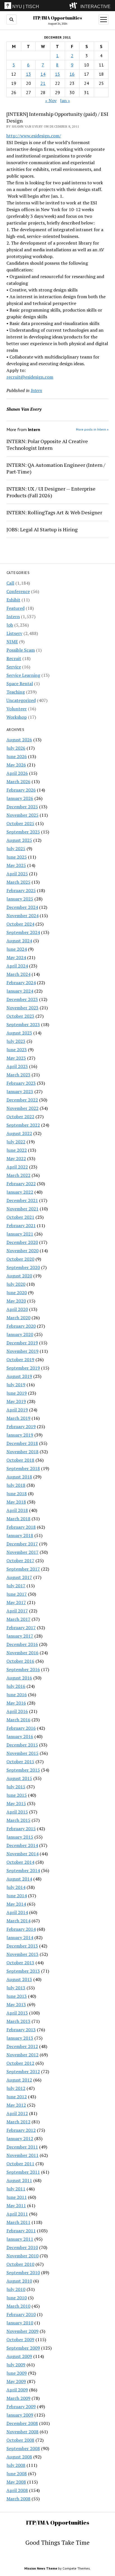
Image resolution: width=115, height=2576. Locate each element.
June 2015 (17, 1795)
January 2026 (20, 798)
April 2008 (17, 2490)
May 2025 (16, 865)
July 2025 (16, 849)
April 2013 (17, 2013)
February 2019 (21, 1426)
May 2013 (16, 2004)
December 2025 (22, 807)
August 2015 (19, 1778)
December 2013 (22, 1946)
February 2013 (21, 2030)
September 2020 (23, 1267)
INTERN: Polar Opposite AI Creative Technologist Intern (47, 445)
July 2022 (16, 1142)
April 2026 (17, 773)
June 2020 (17, 1292)
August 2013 (19, 1979)
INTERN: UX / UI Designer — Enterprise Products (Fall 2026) (51, 492)
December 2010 (22, 2247)
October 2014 (20, 1862)
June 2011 (17, 2197)
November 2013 (22, 1954)
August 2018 (19, 1477)
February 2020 (21, 1326)
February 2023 (21, 1083)
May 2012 (16, 2105)
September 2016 (23, 1669)
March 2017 (18, 1619)
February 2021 (21, 1225)
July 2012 (16, 2088)
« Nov (51, 101)
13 (28, 74)
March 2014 (18, 1921)
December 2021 (22, 1200)
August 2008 (19, 2457)
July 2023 (16, 1041)
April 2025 (17, 874)
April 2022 (17, 1167)
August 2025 (19, 840)
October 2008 (20, 2440)
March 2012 (18, 2122)
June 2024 (17, 949)
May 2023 (16, 1058)
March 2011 (18, 2222)
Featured (15, 608)
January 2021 (20, 1234)
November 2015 (22, 1753)
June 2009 (17, 2373)
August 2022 (19, 1133)
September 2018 (23, 1468)
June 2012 (17, 2097)
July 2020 (16, 1284)
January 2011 (20, 2239)
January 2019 (20, 1435)
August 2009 (19, 2356)
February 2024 (21, 983)
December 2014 (22, 1845)
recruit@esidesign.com (30, 377)
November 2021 (22, 1209)
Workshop (17, 717)
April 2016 (17, 1711)
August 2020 (19, 1276)
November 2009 (22, 2331)
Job (10, 625)
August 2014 (19, 1879)
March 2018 (18, 1519)
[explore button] (74, 6)
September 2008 (23, 2448)
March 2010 (18, 2306)
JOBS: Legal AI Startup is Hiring (42, 529)
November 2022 (22, 1108)
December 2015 (22, 1745)
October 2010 (20, 2264)
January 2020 (20, 1334)
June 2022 (17, 1150)
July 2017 (16, 1586)
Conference (18, 591)
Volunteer (17, 709)
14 (43, 74)
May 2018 (16, 1502)
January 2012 (20, 2138)
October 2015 (20, 1762)
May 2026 (16, 765)
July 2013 (16, 1988)
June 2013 (17, 1996)
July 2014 (16, 1887)
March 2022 (18, 1175)
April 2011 (17, 2214)
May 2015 (16, 1803)
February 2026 (21, 790)
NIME (12, 642)
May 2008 (16, 2482)
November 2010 (22, 2256)
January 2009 (20, 2415)
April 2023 (17, 1066)
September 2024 (23, 932)
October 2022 (20, 1117)
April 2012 (17, 2113)
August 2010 (19, 2281)
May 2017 (16, 1602)
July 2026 (16, 748)
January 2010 (20, 2323)
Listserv (14, 633)
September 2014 (23, 1870)
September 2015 (23, 1770)
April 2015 (17, 1812)
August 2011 (19, 2180)
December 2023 (22, 999)
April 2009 (17, 2390)
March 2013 (18, 2021)
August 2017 (19, 1577)
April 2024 (17, 966)
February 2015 (21, 1829)
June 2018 (17, 1493)
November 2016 (22, 1653)
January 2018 (20, 1535)
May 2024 (16, 957)
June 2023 (17, 1050)
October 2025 (20, 823)
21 (43, 83)
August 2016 (19, 1678)
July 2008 (16, 2465)
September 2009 (23, 2348)
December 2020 (22, 1242)
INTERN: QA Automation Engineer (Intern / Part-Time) (56, 468)
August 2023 (19, 1033)
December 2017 (22, 1544)
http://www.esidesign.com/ (34, 136)
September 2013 (23, 1971)
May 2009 (16, 2381)
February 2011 (21, 2231)
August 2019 (19, 1376)
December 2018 (22, 1443)
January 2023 (20, 1091)
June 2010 (17, 2298)
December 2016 (22, 1644)
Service (14, 667)
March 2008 (18, 2499)
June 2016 (17, 1695)
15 (57, 74)
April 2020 (17, 1309)
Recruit (14, 658)
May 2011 (16, 2205)
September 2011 (23, 2172)
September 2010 (23, 2272)
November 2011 (22, 2155)
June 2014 (17, 1896)
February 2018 (21, 1527)
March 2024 (18, 974)
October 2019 (20, 1359)
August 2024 (19, 941)
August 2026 (19, 740)
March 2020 (18, 1318)
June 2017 (17, 1594)
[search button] (11, 20)
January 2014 (20, 1937)
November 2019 (22, 1351)
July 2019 (16, 1385)
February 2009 (21, 2407)
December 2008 (22, 2423)
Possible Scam (21, 650)
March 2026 (18, 782)
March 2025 (18, 882)
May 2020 (16, 1301)
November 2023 (22, 1008)
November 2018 (22, 1452)
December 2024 (22, 907)
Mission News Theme (41, 2568)
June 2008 (17, 2474)
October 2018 (20, 1460)
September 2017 (23, 1569)
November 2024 (22, 916)
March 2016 (18, 1720)
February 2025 (21, 890)
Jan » (65, 101)
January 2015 (20, 1837)
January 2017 (20, 1636)
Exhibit (13, 600)
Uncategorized (21, 700)
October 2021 (20, 1217)
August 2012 (19, 2080)
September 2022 (23, 1125)
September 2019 (23, 1368)
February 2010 (21, 2314)
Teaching (16, 692)
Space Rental (20, 684)
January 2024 (20, 991)
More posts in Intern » (92, 429)
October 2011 (20, 2164)
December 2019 (22, 1343)
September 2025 (23, 832)
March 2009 (18, 2398)
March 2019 (18, 1418)
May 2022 (16, 1158)
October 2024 (20, 924)
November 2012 (22, 2055)
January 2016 (20, 1736)
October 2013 (20, 1963)
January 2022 (20, 1192)
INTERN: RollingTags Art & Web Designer (54, 512)
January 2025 (20, 899)
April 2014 (17, 1912)
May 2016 (16, 1703)
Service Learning (23, 675)
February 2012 (21, 2130)
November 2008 (22, 2432)
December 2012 (22, 2046)
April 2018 (17, 1510)
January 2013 (20, 2038)
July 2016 (16, 1686)
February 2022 (21, 1184)
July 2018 (16, 1485)
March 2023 (18, 1075)
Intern (13, 616)
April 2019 (17, 1410)
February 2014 (21, 1929)
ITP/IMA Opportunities (57, 18)
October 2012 (20, 2063)
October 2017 (20, 1561)
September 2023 (23, 1024)
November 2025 (22, 815)
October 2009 (20, 2340)
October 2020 (20, 1259)
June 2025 (17, 857)
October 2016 (20, 1661)
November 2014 (22, 1854)
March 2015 (18, 1820)
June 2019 (17, 1393)
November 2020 (22, 1251)
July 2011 (16, 2189)
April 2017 (17, 1611)
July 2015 (16, 1787)
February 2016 (21, 1728)
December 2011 (22, 2147)
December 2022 (22, 1100)
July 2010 (16, 2289)
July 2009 (16, 2365)
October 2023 (20, 1016)
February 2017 (21, 1628)
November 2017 (22, 1552)
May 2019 (16, 1401)
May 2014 (16, 1904)
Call (10, 583)
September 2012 (23, 2071)
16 (72, 74)
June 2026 (17, 756)
